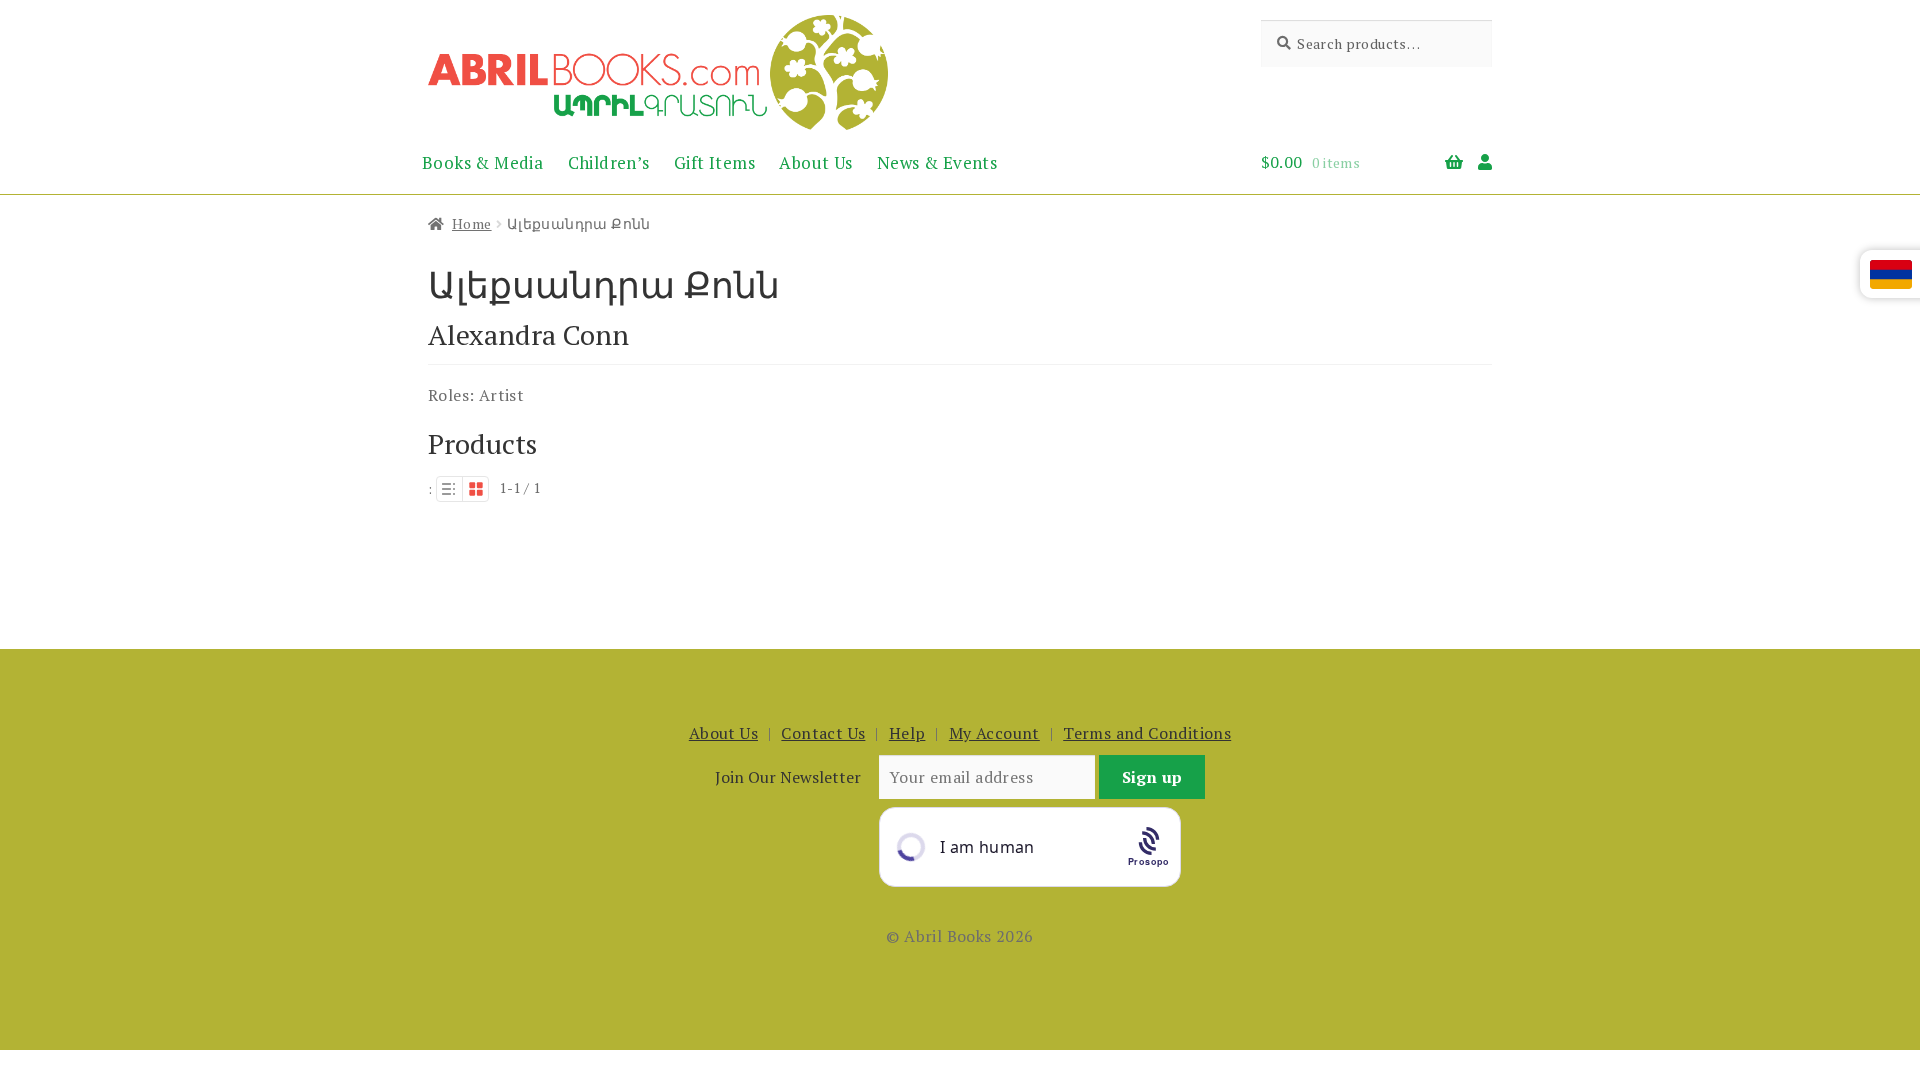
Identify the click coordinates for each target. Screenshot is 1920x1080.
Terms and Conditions (1147, 733)
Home (472, 223)
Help (907, 733)
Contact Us (823, 733)
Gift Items (714, 162)
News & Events (937, 162)
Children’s (609, 162)
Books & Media (482, 162)
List (449, 489)
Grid (476, 489)
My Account (994, 733)
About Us (815, 162)
